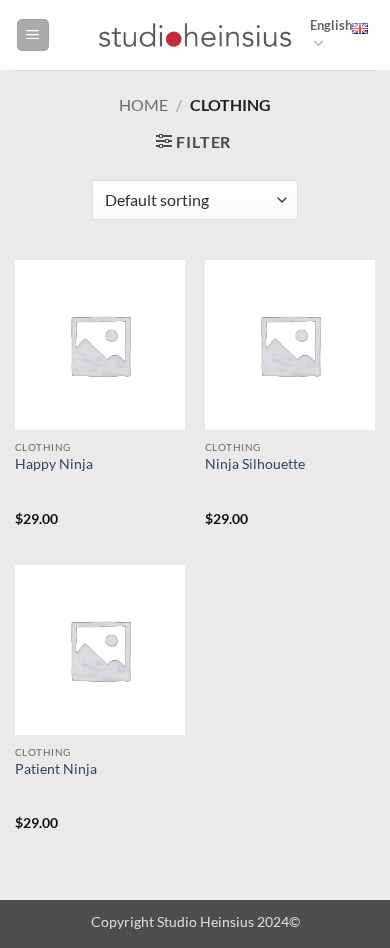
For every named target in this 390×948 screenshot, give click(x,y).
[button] (33, 35)
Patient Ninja (56, 769)
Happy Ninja (54, 464)
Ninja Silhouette (255, 464)
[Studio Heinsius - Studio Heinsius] (195, 35)
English (331, 25)
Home (143, 104)
